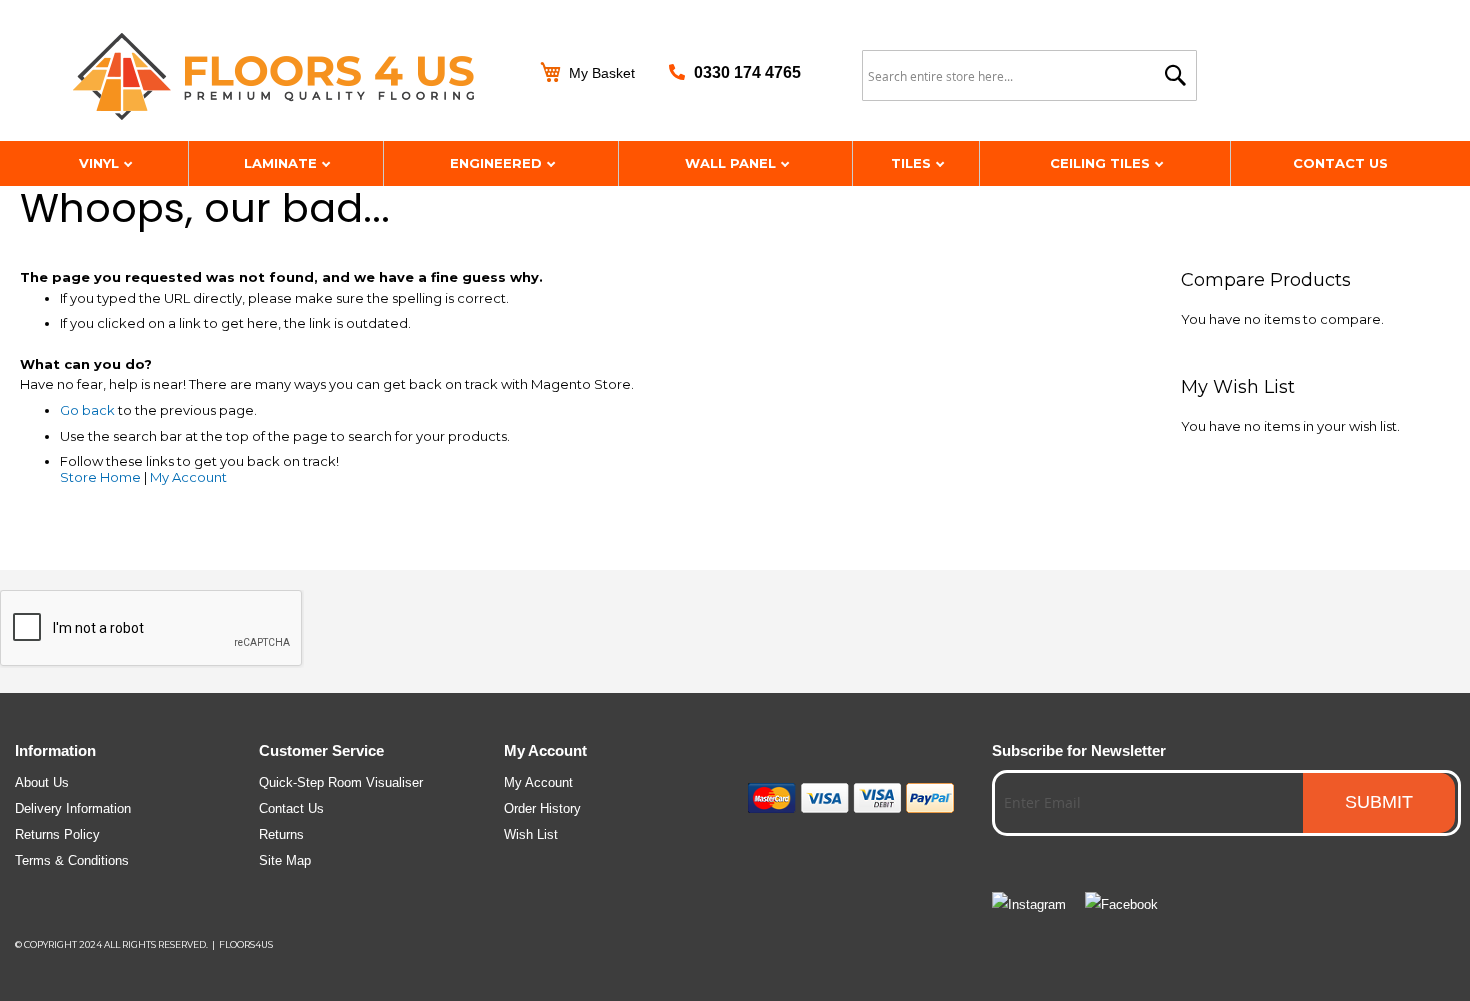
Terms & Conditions (72, 860)
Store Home (100, 477)
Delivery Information (73, 808)
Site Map (285, 860)
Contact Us (1340, 163)
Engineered (498, 163)
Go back (87, 410)
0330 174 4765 (747, 72)
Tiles (913, 163)
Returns (281, 834)
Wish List (531, 834)
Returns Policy (57, 834)
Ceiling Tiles (1102, 163)
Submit (1379, 802)
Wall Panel (732, 163)
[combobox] (1029, 75)
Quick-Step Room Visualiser (341, 782)
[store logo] (288, 78)
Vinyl (101, 163)
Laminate (282, 163)
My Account (188, 477)
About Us (42, 782)
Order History (542, 808)
